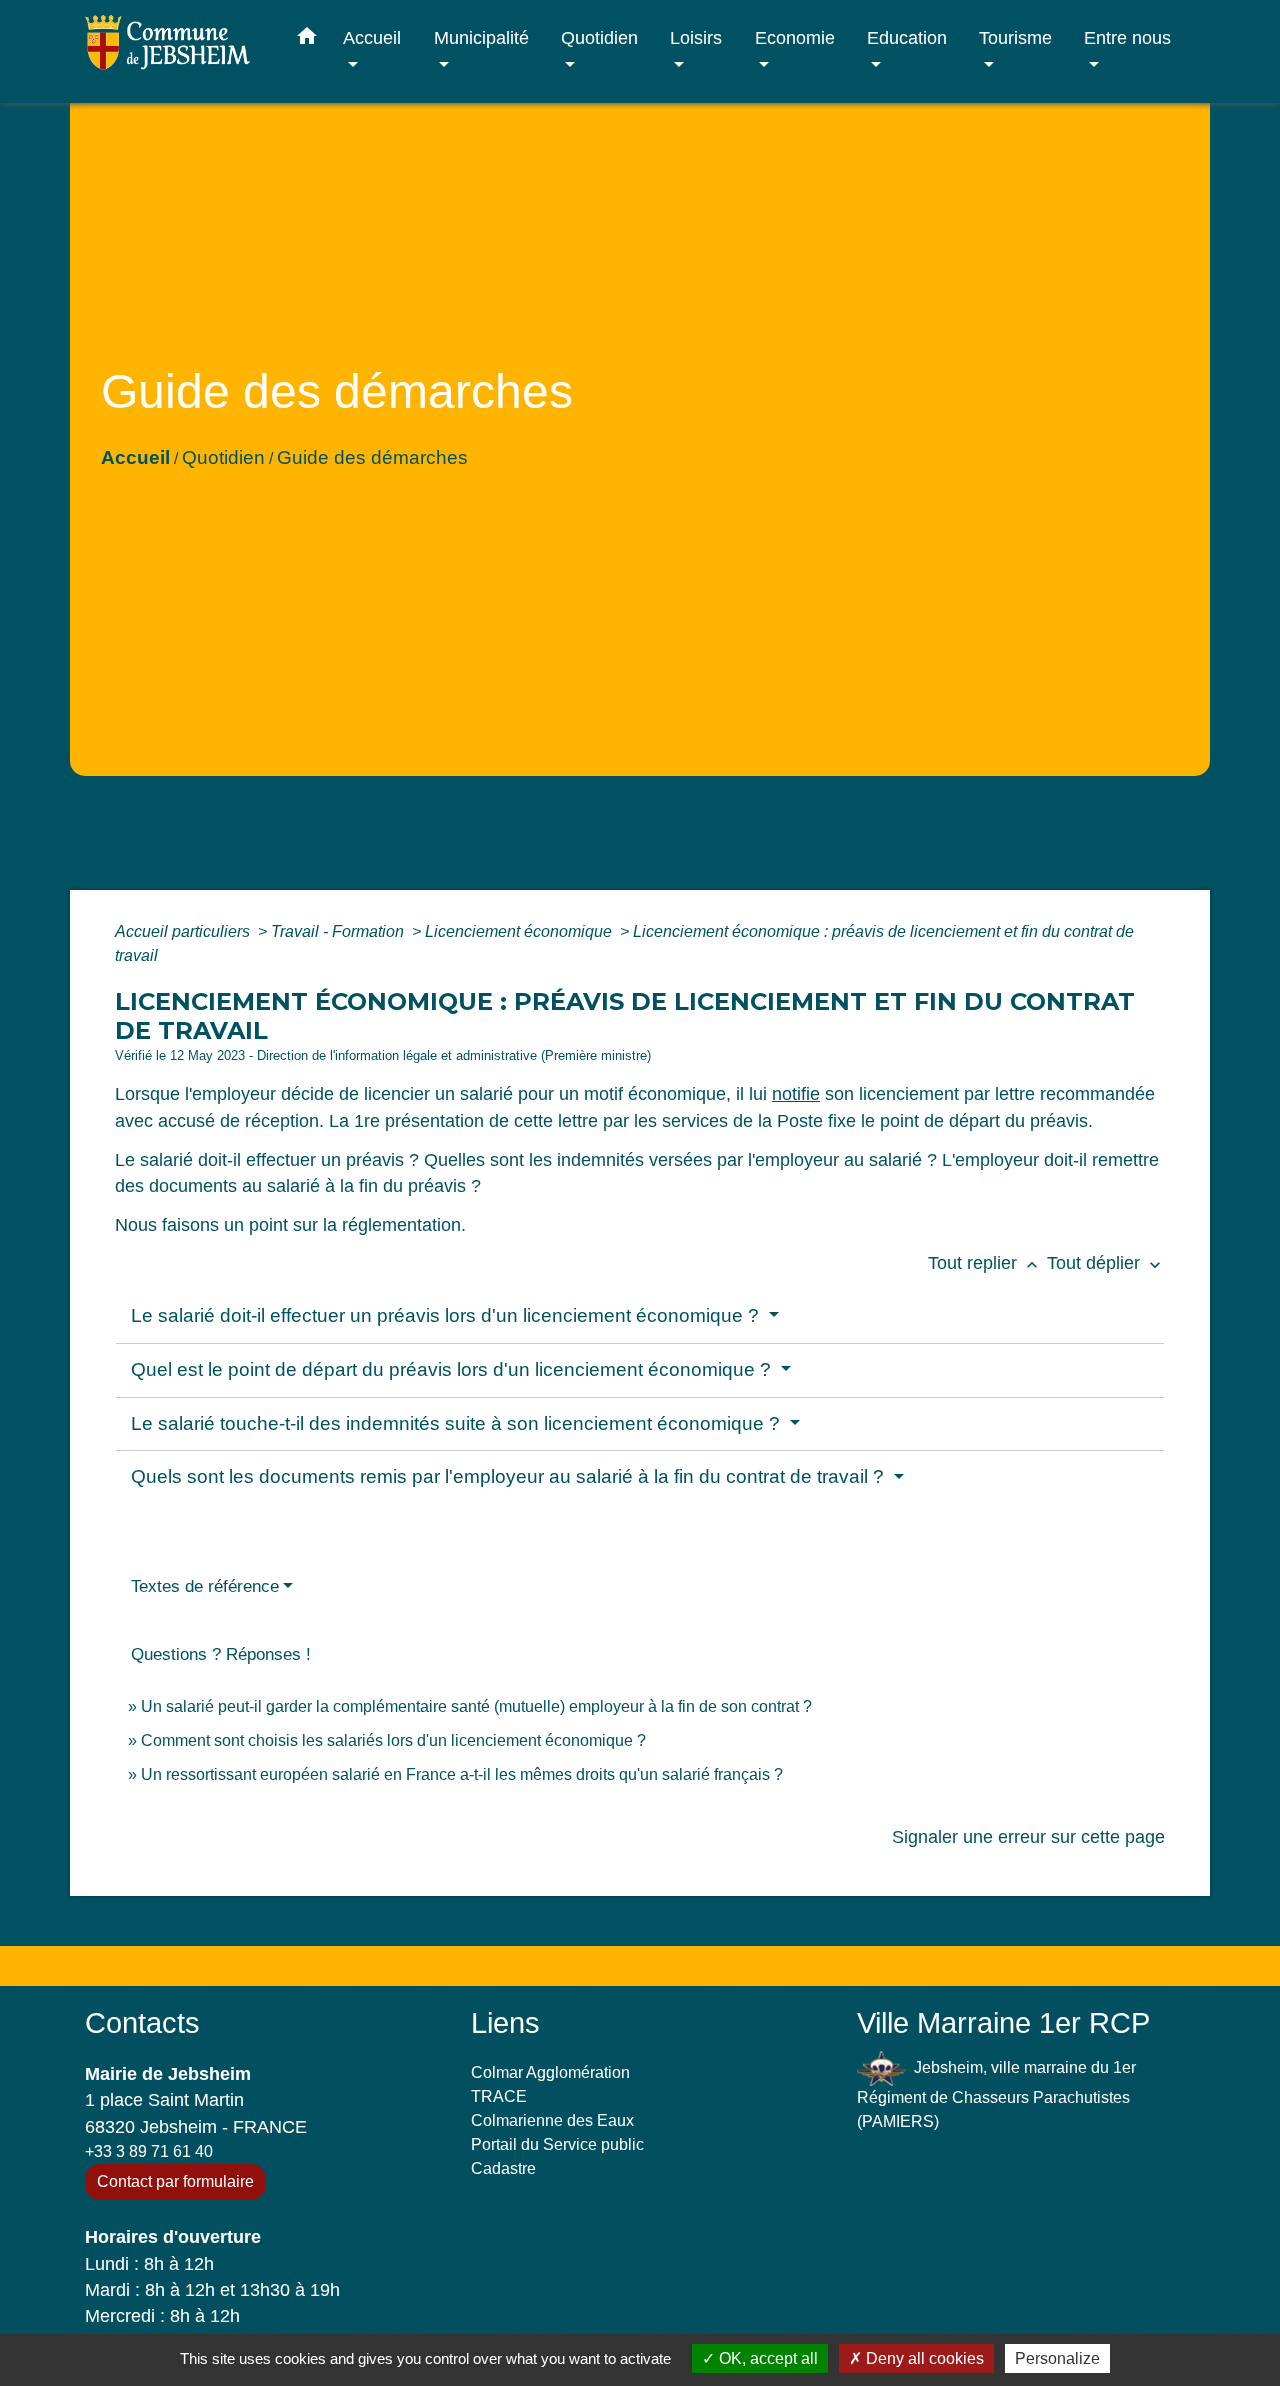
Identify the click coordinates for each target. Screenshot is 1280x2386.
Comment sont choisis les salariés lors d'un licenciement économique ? (393, 1740)
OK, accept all (766, 2358)
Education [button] (907, 37)
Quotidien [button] (599, 37)
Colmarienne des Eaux (552, 2120)
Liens (505, 2023)
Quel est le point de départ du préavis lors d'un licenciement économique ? (453, 1369)
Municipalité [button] (481, 37)
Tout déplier (1106, 1263)
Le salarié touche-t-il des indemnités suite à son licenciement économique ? (458, 1423)
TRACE (499, 2096)
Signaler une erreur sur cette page (1028, 1837)
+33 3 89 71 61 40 (149, 2151)
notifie (796, 1094)
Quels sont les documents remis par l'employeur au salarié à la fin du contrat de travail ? (510, 1476)
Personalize (1057, 2358)
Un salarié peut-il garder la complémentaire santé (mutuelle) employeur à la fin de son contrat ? (476, 1706)
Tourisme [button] (1015, 37)
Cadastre (503, 2168)
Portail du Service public (557, 2144)
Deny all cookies (923, 2358)
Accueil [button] (372, 37)
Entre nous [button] (1127, 37)
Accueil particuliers (184, 931)
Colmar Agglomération (550, 2072)
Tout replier (985, 1263)
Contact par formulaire (175, 2181)
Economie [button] (795, 37)
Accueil (135, 457)
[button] (307, 40)
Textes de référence (205, 1586)
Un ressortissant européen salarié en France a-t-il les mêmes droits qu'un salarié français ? (462, 1774)
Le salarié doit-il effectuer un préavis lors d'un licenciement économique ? (447, 1315)
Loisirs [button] (696, 37)
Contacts (142, 2023)
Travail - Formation (339, 931)
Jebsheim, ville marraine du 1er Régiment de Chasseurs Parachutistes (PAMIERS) (996, 2094)
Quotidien (223, 457)
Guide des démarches (372, 457)
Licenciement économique (520, 931)
